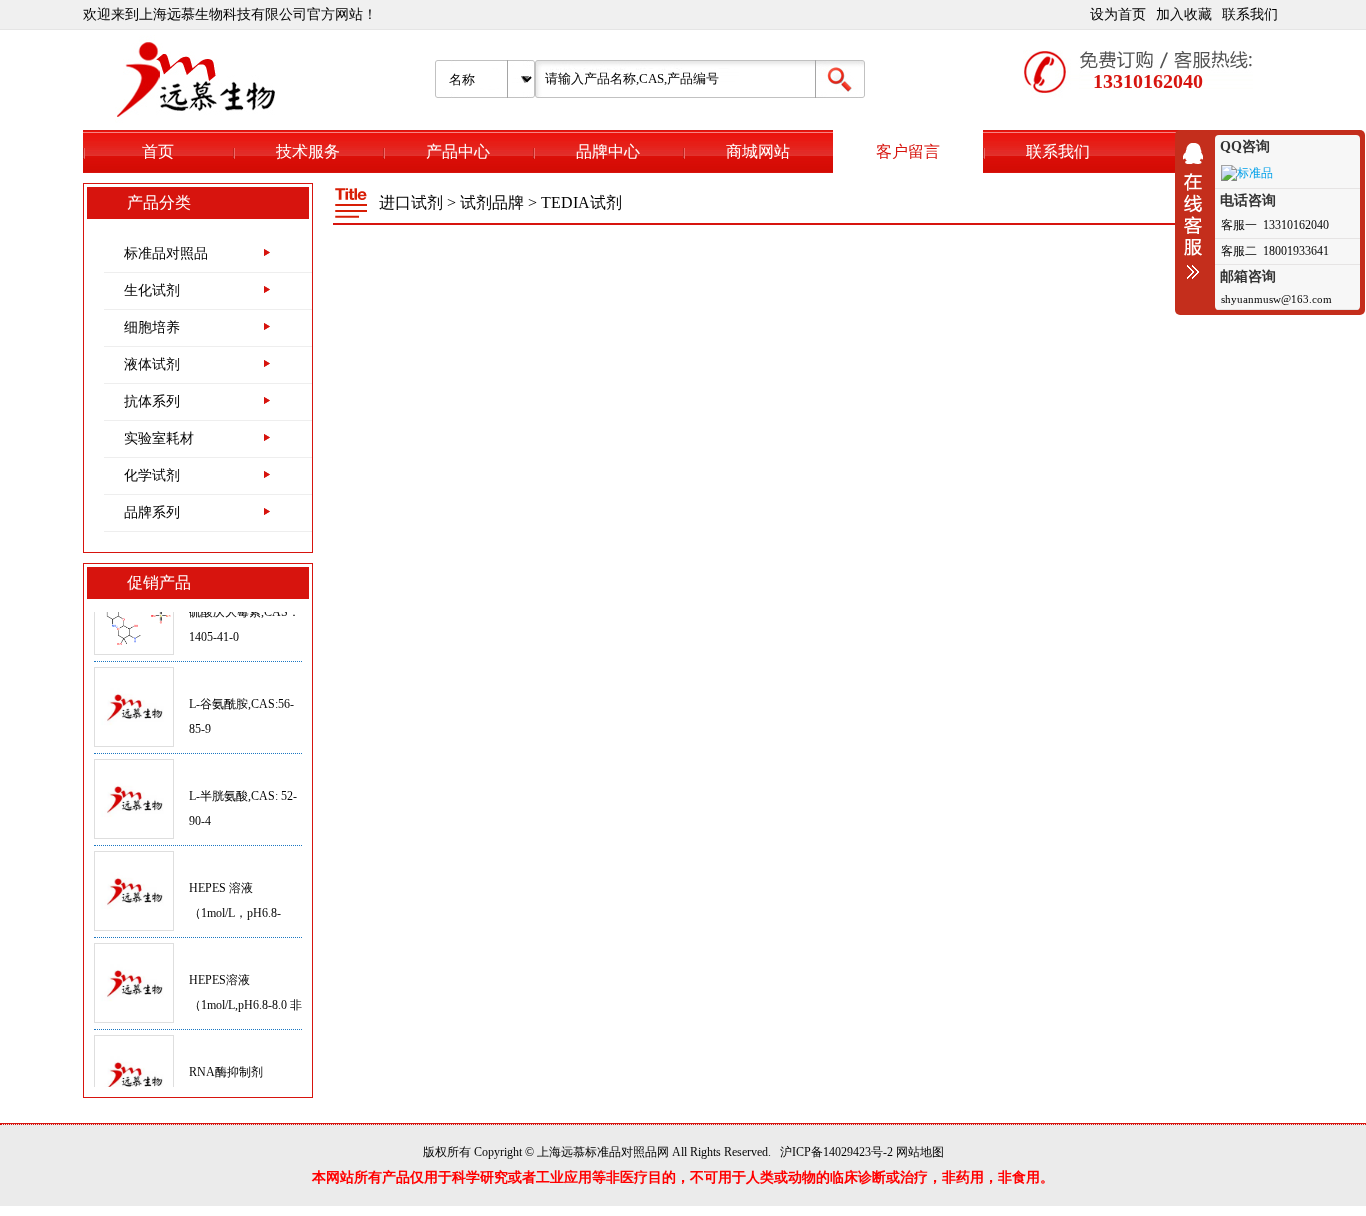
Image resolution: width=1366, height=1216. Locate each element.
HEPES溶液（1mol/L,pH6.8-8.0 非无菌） (245, 990)
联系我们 (1250, 14)
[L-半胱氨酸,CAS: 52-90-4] (134, 785)
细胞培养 (152, 327)
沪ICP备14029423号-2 (836, 1152)
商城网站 (758, 151)
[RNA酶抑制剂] (134, 1061)
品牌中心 (608, 151)
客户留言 (908, 151)
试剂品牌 (492, 202)
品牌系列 (152, 512)
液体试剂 (152, 364)
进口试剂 (411, 202)
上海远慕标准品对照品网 (603, 1152)
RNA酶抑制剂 (226, 1057)
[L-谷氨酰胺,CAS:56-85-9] (134, 693)
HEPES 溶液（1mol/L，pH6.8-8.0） (235, 898)
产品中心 (458, 151)
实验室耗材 (159, 438)
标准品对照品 (166, 253)
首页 (158, 151)
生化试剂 (152, 290)
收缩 (1198, 211)
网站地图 (920, 1152)
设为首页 (1118, 14)
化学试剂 (152, 475)
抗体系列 (152, 401)
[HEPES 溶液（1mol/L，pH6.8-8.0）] (134, 877)
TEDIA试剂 (581, 202)
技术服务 (308, 151)
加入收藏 (1184, 14)
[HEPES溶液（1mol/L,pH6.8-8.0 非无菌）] (134, 969)
